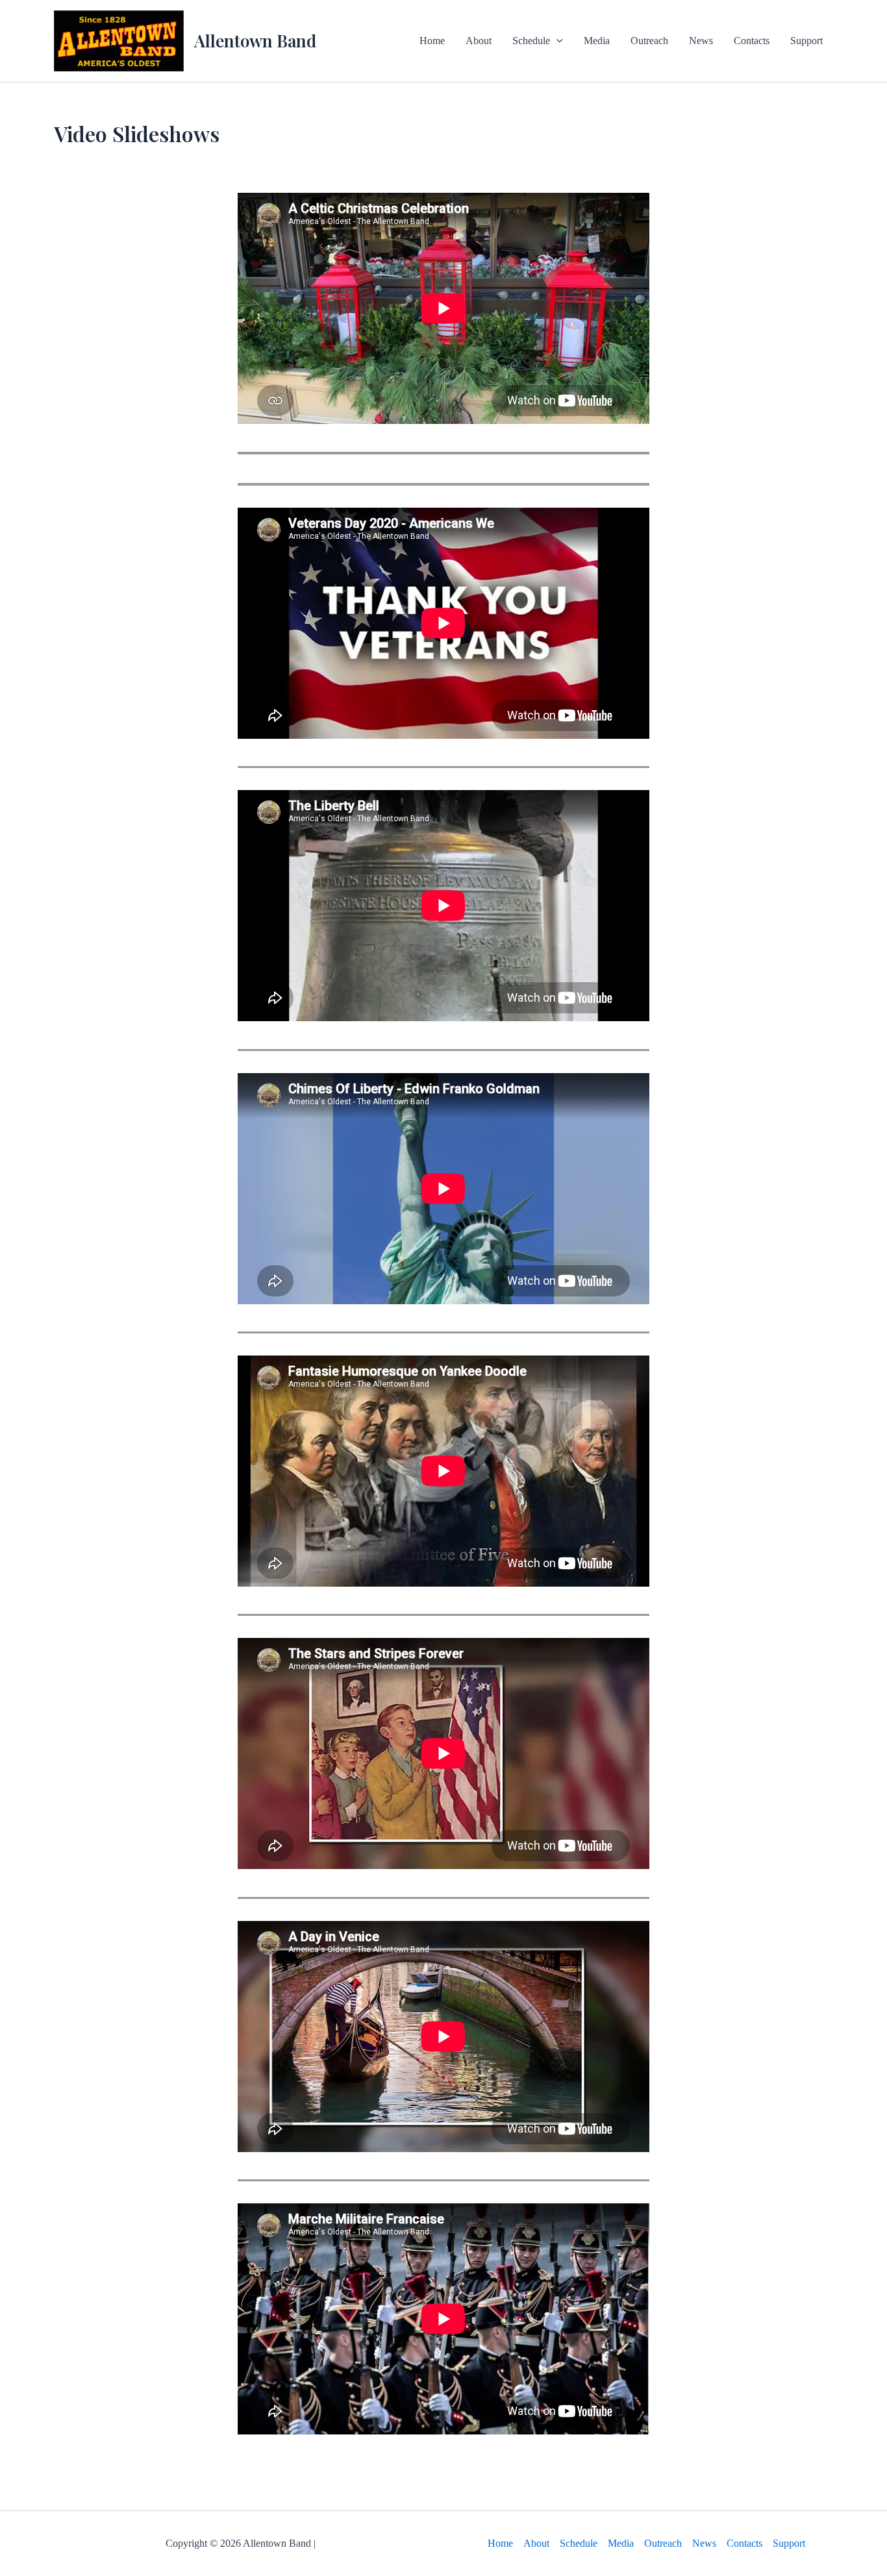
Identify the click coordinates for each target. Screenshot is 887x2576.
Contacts (752, 41)
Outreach (649, 41)
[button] (556, 41)
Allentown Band (255, 41)
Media (597, 41)
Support (806, 41)
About (479, 41)
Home (432, 41)
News (701, 41)
